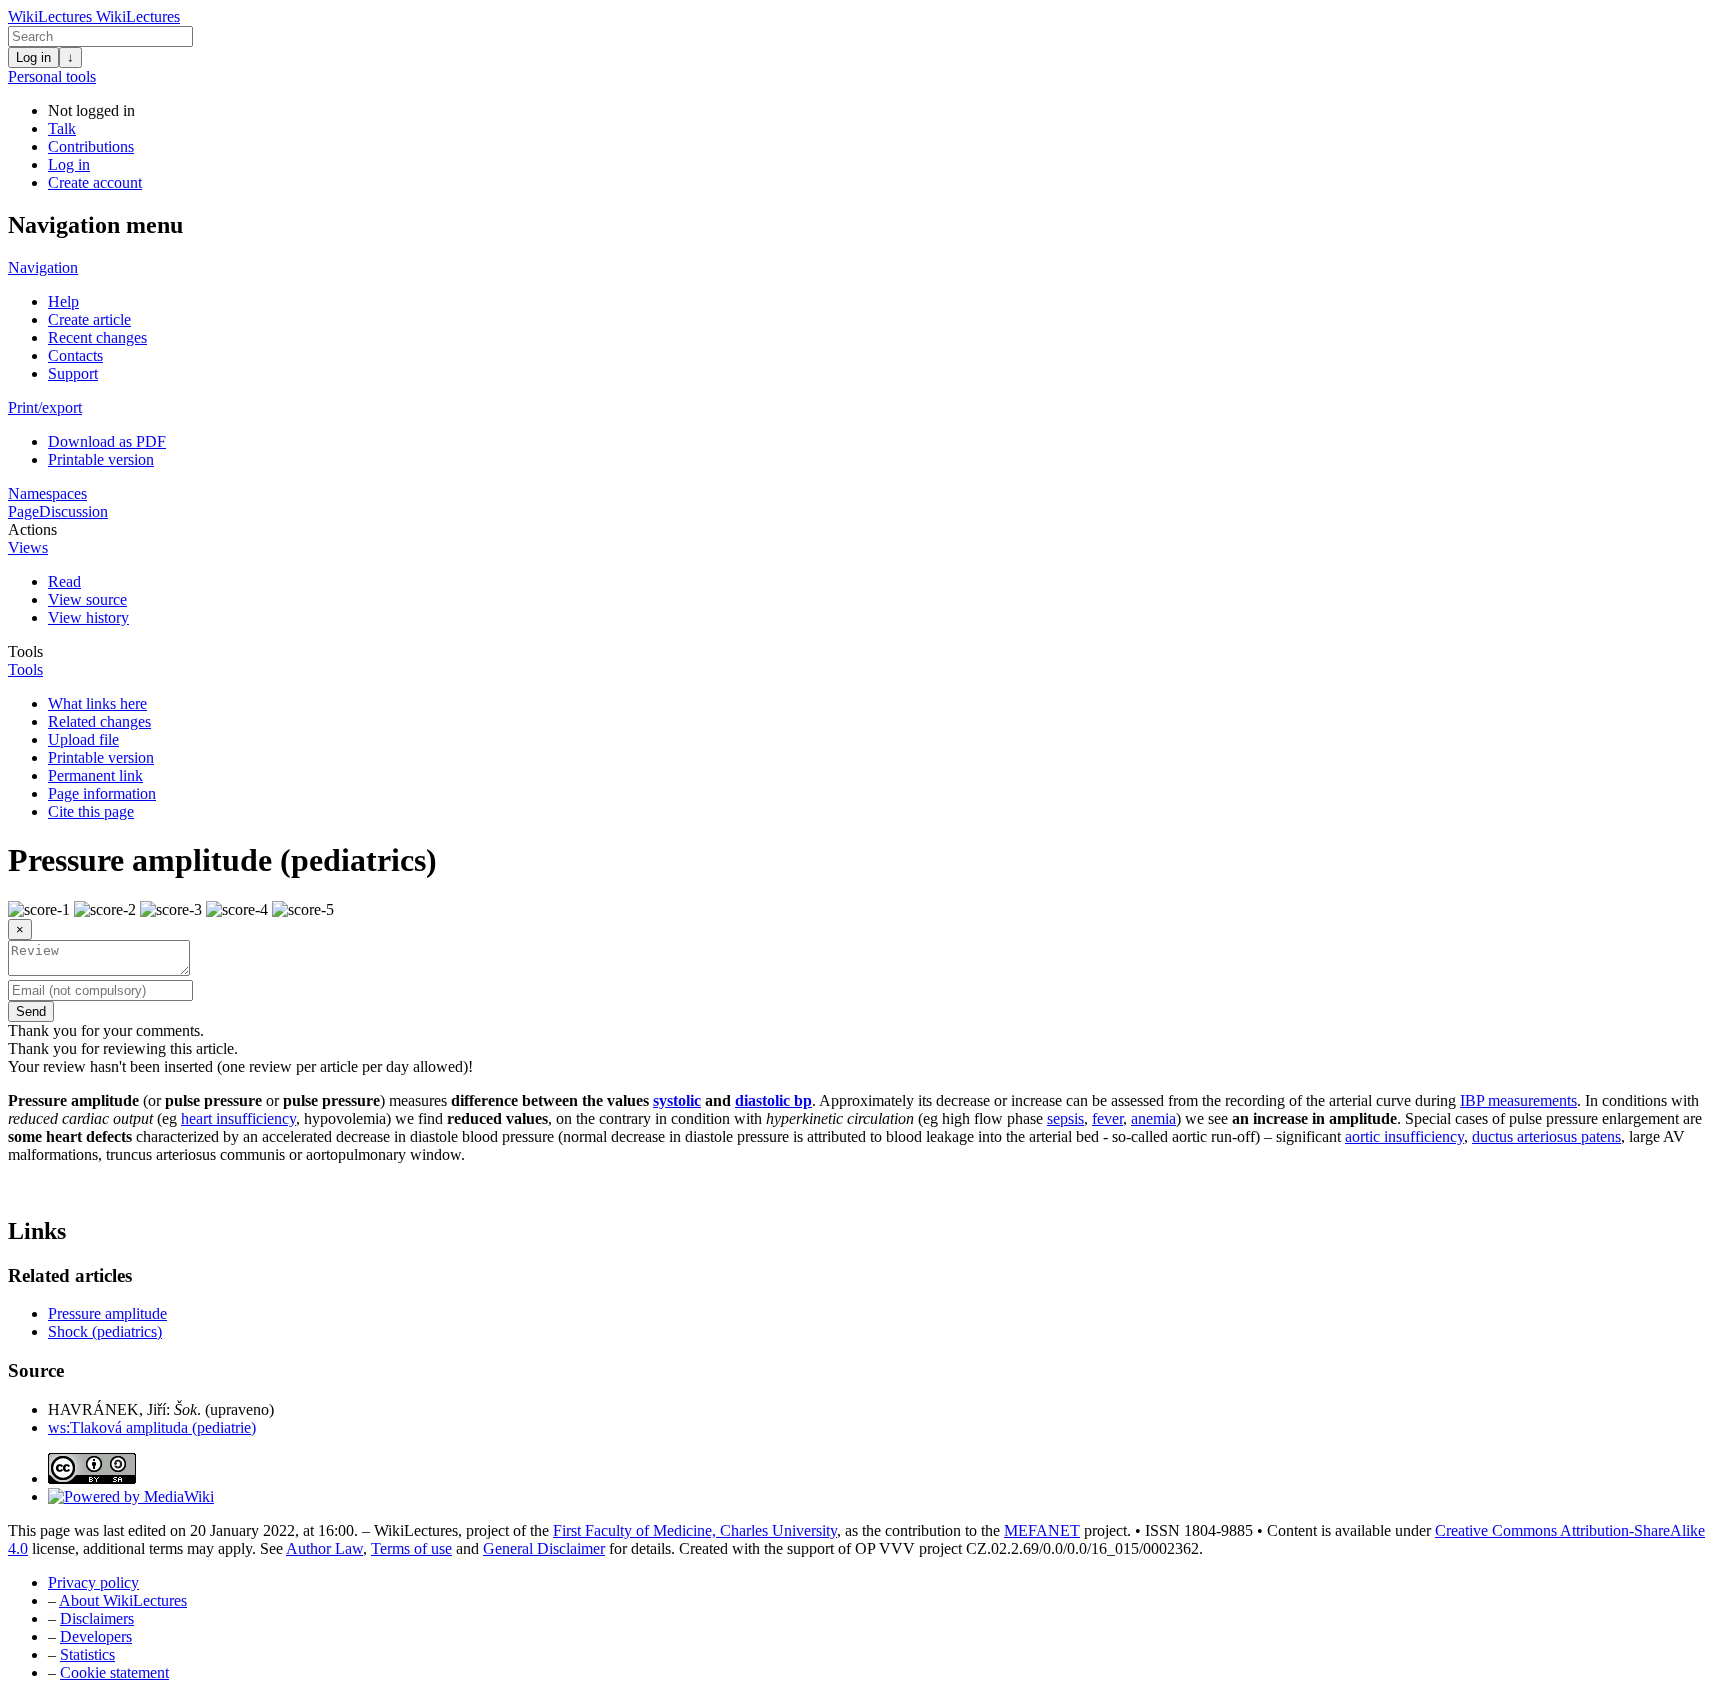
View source (87, 599)
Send (31, 1011)
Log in (33, 57)
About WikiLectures (123, 1600)
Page (23, 511)
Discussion (73, 511)
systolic (677, 1100)
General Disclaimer (544, 1548)
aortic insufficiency (1404, 1136)
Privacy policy (93, 1582)
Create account (95, 182)
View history (88, 617)
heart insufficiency (238, 1118)
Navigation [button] (43, 267)
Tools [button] (25, 651)
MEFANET (1042, 1530)
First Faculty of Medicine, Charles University (695, 1530)
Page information (102, 793)
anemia (1153, 1118)
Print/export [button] (45, 407)
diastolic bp (773, 1100)
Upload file (83, 739)
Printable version (101, 459)
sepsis (1065, 1118)
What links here (97, 703)
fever (1107, 1118)
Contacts (75, 355)
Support (73, 373)
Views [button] (28, 547)
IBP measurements (1518, 1100)
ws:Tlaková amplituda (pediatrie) (152, 1427)
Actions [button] (32, 529)
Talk (62, 128)
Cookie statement (114, 1672)
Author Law (324, 1548)
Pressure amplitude (107, 1313)
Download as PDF (107, 441)
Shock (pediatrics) (105, 1331)
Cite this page (91, 811)
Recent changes (97, 337)
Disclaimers (97, 1618)
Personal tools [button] (52, 76)
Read (64, 581)
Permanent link (95, 775)
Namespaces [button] (47, 493)
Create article (89, 319)
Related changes (99, 721)
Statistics (87, 1654)
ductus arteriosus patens (1546, 1136)
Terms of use (411, 1548)
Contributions (91, 146)
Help (63, 301)
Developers (96, 1636)
